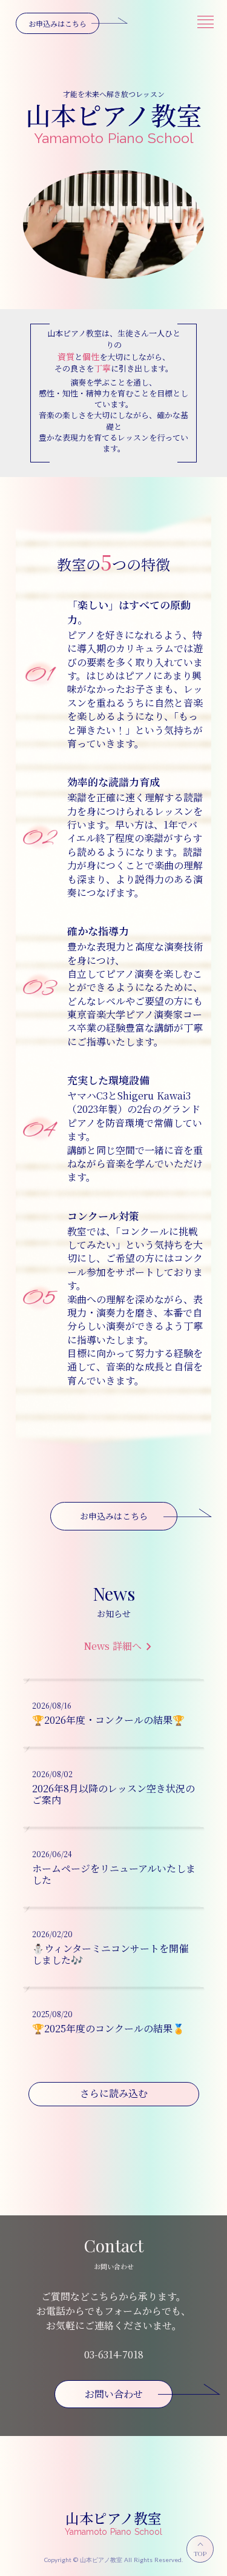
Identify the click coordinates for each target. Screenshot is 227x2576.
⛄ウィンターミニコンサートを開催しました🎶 (110, 1954)
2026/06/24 (52, 1854)
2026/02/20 (52, 1934)
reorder (205, 22)
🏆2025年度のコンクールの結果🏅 (108, 2028)
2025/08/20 (52, 2014)
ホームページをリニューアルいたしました (114, 1874)
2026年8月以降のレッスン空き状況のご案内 (113, 1794)
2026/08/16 (52, 1706)
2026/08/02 (52, 1774)
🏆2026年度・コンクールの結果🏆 (108, 1720)
